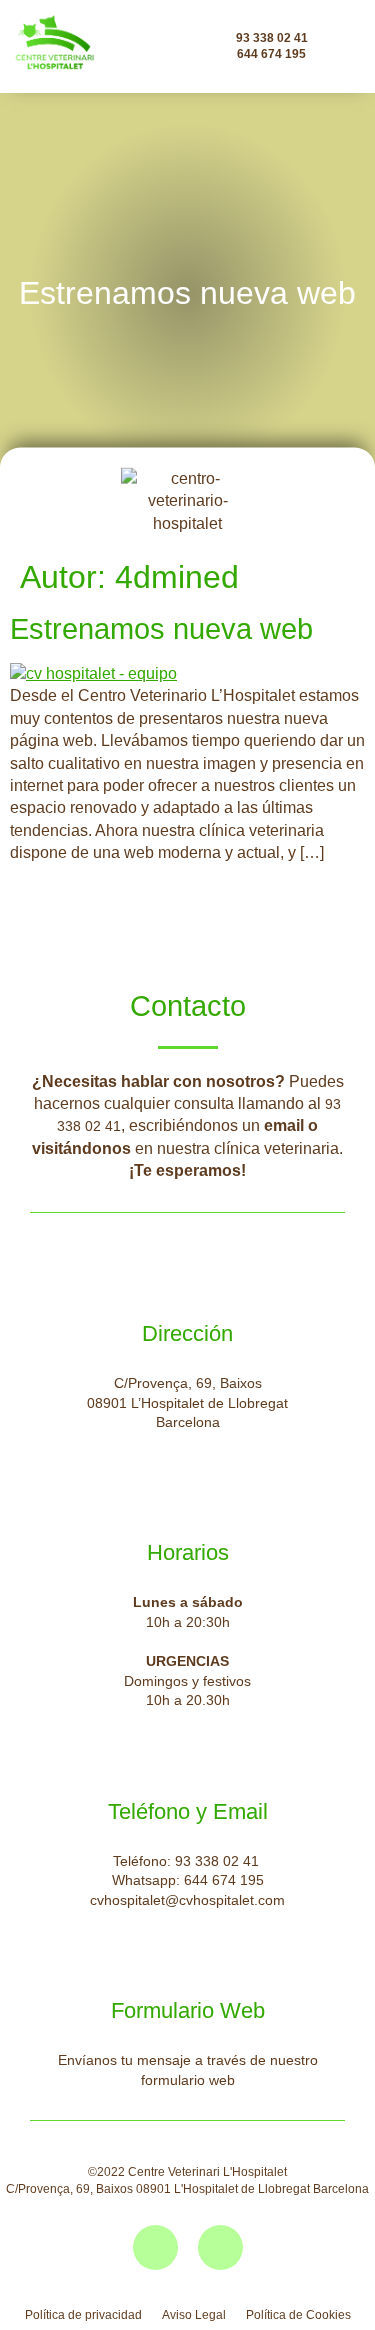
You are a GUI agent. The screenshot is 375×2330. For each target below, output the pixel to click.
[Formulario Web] (188, 1965)
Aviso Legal (194, 2315)
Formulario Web (188, 2010)
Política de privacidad (83, 2315)
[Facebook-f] (155, 2247)
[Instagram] (220, 2247)
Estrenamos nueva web (161, 629)
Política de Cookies (298, 2315)
